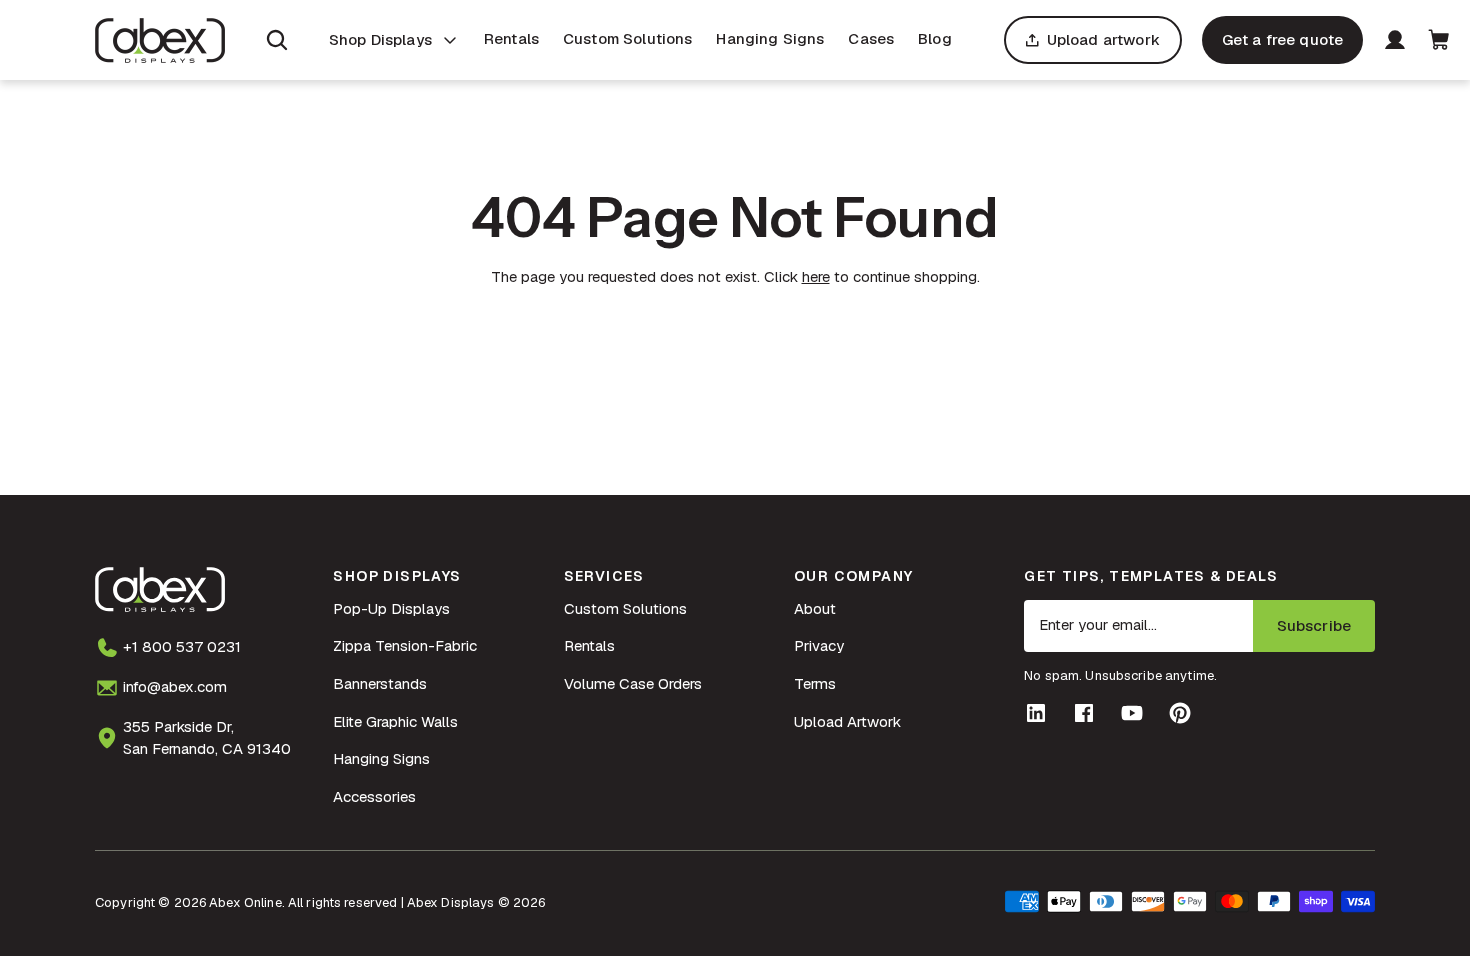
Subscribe (1314, 625)
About (815, 608)
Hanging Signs (770, 38)
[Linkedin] (1036, 713)
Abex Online (245, 902)
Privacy (819, 645)
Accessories (374, 796)
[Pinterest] (1180, 713)
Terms (815, 683)
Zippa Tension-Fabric (405, 645)
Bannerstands (380, 683)
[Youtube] (1132, 713)
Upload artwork (1103, 39)
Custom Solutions (627, 38)
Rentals (511, 38)
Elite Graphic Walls (395, 721)
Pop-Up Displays (391, 608)
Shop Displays (380, 39)
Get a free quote (1282, 39)
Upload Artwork (847, 721)
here (816, 276)
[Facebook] (1084, 713)
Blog (935, 38)
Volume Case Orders (633, 683)
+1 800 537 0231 (182, 646)
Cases (871, 38)
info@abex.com (175, 686)
